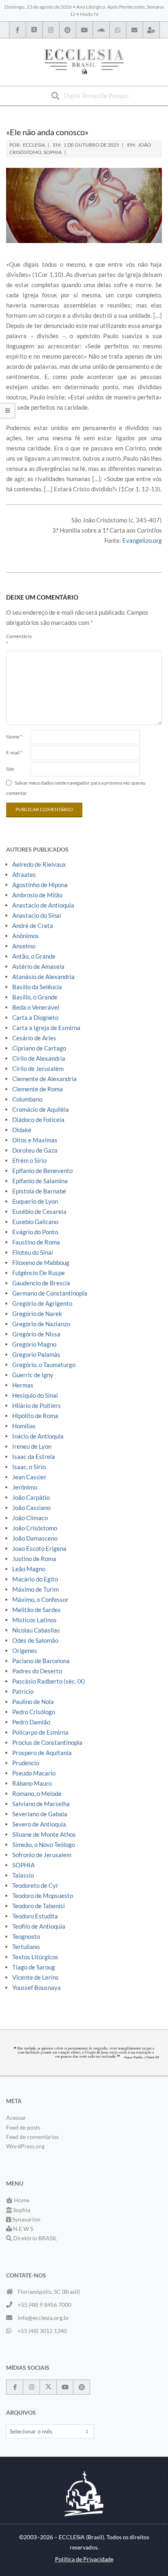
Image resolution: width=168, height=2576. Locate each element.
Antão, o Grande (34, 956)
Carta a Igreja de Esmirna (46, 1028)
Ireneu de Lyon (32, 1446)
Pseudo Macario (34, 1773)
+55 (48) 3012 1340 (42, 2331)
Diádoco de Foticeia (38, 1120)
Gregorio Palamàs (36, 1354)
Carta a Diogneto (35, 1017)
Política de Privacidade (84, 2559)
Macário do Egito (35, 1579)
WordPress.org (25, 2146)
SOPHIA (53, 152)
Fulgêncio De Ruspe (39, 1273)
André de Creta (33, 926)
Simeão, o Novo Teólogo (44, 1844)
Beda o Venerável (36, 1007)
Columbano (27, 1099)
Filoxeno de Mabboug (41, 1262)
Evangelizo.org (142, 540)
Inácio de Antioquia (38, 1436)
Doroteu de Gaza (35, 1150)
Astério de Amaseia (38, 966)
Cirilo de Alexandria (39, 1058)
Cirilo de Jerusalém (38, 1068)
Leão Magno (29, 1569)
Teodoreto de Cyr (35, 1885)
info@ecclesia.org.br (43, 2318)
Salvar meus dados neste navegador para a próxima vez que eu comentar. (76, 788)
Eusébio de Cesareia (39, 1211)
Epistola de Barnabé (39, 1191)
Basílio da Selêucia (37, 987)
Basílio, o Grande (35, 997)
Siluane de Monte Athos (44, 1834)
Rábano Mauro (32, 1783)
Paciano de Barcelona (41, 1661)
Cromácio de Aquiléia (41, 1109)
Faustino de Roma (36, 1242)
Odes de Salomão (35, 1640)
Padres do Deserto (37, 1671)
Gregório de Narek (37, 1314)
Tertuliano (26, 1947)
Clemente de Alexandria (44, 1079)
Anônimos (25, 936)
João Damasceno (35, 1538)
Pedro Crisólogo (34, 1712)
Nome (14, 737)
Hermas (23, 1385)
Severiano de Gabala (40, 1814)
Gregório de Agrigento (42, 1303)
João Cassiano (31, 1508)
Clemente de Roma (38, 1089)
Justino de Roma (34, 1559)
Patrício (23, 1691)
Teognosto (26, 1936)
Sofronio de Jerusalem (42, 1855)
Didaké (22, 1130)
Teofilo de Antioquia (39, 1926)
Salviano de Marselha (41, 1804)
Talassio (23, 1875)
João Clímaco (30, 1518)
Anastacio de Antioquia (43, 905)
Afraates (24, 874)
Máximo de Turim (35, 1589)
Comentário (18, 640)
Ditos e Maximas (35, 1140)
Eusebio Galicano (35, 1222)
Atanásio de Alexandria (43, 977)
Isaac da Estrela (34, 1456)
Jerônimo (25, 1487)
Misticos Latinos (34, 1620)
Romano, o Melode (37, 1793)
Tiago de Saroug (34, 1967)
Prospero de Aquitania (42, 1753)
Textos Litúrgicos (35, 1957)
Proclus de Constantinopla (47, 1742)
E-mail (14, 753)
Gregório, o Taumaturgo (44, 1365)
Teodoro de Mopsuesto (43, 1896)
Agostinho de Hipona (40, 885)
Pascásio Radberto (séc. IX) (49, 1681)
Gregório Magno (34, 1344)
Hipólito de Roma (35, 1416)
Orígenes (25, 1650)
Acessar (16, 2118)
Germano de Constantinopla (50, 1293)
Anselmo (24, 946)
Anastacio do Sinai (37, 915)
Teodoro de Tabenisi (39, 1906)
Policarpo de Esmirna (40, 1732)
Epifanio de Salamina (40, 1181)
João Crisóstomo (35, 1528)
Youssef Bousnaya (36, 1987)
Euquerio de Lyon (35, 1201)
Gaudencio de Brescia (41, 1283)
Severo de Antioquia (39, 1824)
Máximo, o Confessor (40, 1599)
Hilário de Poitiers (36, 1405)
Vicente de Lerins (35, 1977)
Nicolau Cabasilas (36, 1630)
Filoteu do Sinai (33, 1252)
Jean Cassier (29, 1477)
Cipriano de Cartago (39, 1048)
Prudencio (26, 1763)
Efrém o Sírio (29, 1160)
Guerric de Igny (33, 1375)
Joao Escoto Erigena (39, 1548)
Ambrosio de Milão (37, 895)
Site (10, 769)
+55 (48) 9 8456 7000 (44, 2305)
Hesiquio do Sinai (35, 1395)
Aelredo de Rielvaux (39, 864)
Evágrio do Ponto (35, 1232)
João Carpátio (31, 1497)
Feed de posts (23, 2127)
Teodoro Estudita (35, 1916)
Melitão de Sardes (36, 1610)
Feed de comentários (32, 2137)
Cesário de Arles (34, 1038)
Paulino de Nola (33, 1702)
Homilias (24, 1426)
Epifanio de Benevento (42, 1171)
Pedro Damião (31, 1722)
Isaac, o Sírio (29, 1467)
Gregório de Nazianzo (41, 1324)
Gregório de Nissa (36, 1334)
